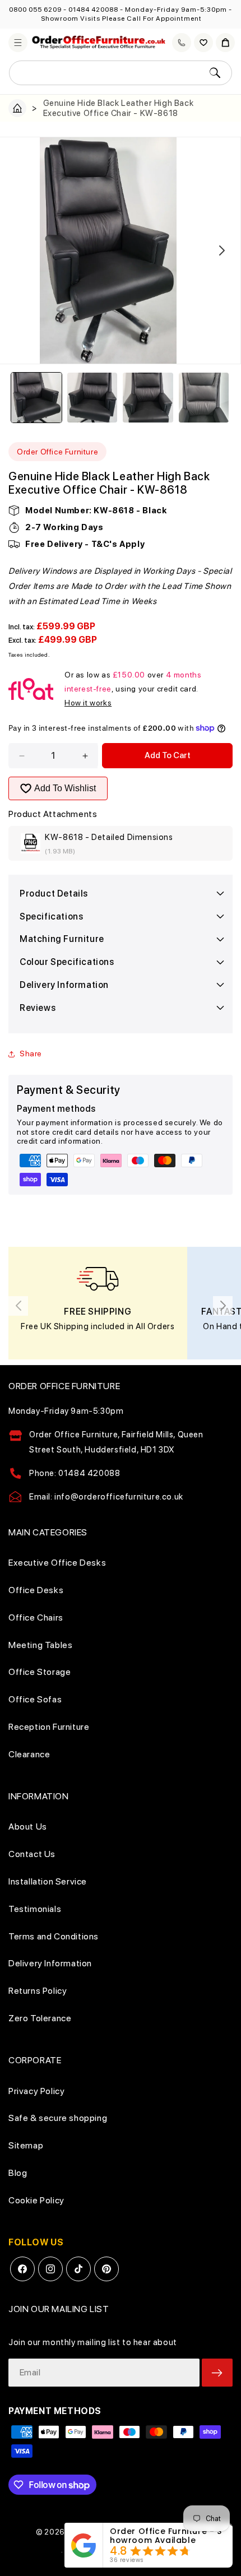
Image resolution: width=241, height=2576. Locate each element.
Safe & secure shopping (58, 2118)
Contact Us (32, 1854)
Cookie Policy (36, 2200)
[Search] (215, 73)
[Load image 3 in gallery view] (148, 398)
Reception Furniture (49, 1727)
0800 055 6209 (35, 10)
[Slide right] (222, 250)
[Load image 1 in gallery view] (36, 398)
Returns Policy (38, 1991)
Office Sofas (35, 1699)
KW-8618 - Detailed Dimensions (109, 837)
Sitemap (26, 2145)
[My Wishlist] (203, 43)
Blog (18, 2173)
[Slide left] (19, 250)
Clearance (29, 1754)
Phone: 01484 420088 (75, 1473)
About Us (28, 1827)
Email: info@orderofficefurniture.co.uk (106, 1497)
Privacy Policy (36, 2091)
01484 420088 (93, 10)
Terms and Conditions (54, 1936)
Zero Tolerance (40, 2018)
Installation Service (48, 1881)
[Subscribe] (217, 2373)
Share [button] (31, 1053)
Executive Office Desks (57, 1563)
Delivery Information (50, 1963)
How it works (88, 703)
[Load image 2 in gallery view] (92, 398)
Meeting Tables (40, 1645)
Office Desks (36, 1590)
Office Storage (40, 1672)
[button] (18, 43)
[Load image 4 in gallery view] (204, 398)
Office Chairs (36, 1617)
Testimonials (35, 1909)
